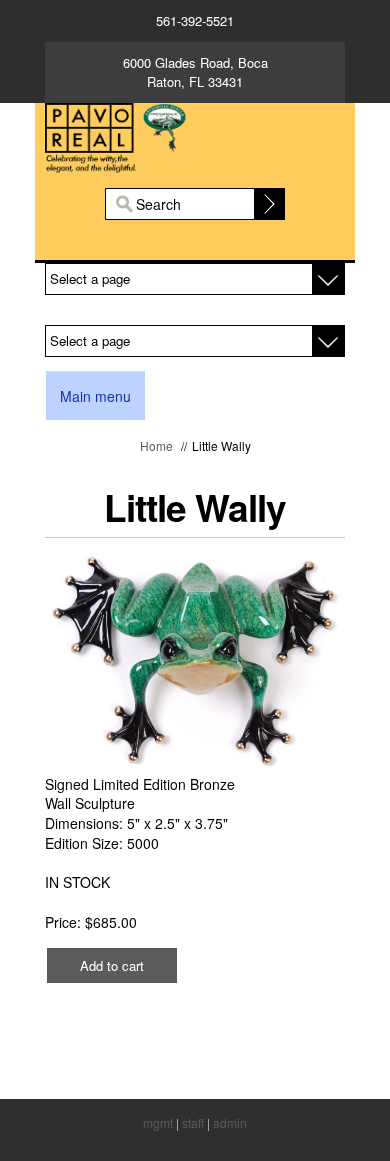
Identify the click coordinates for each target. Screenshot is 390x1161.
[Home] (195, 135)
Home (156, 445)
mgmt (158, 1122)
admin (230, 1122)
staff (193, 1122)
